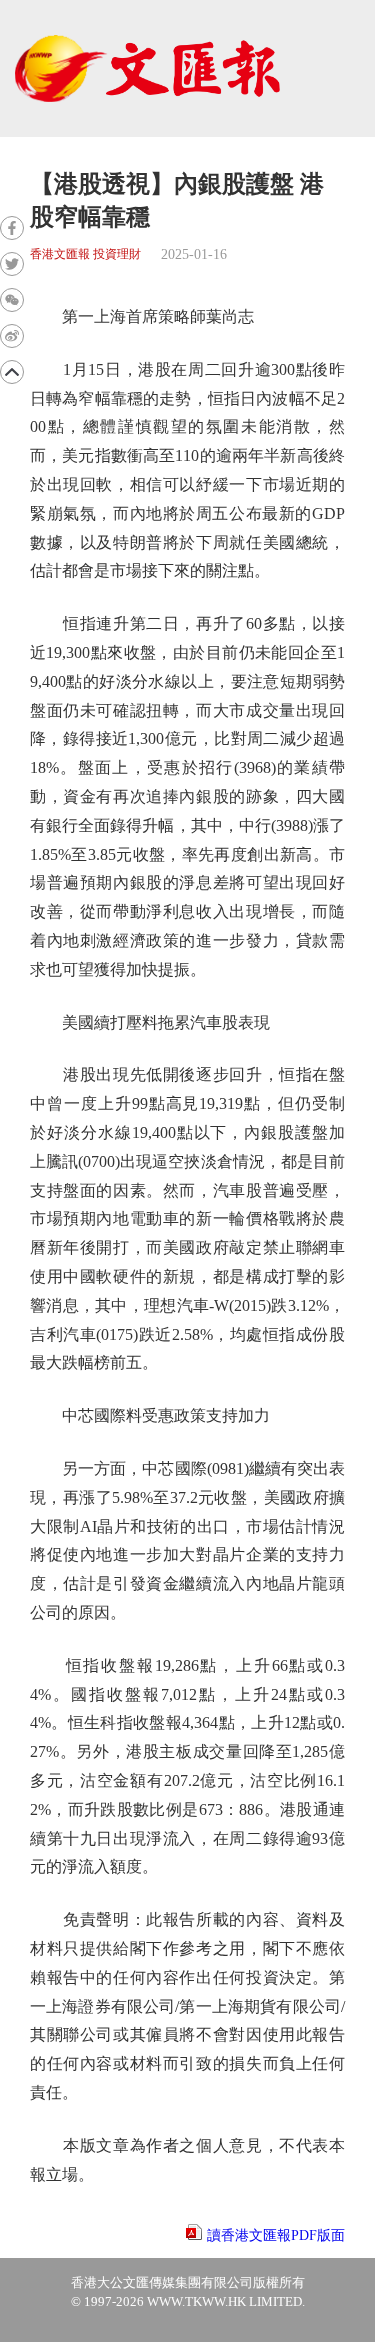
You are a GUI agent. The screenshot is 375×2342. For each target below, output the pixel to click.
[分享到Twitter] (12, 264)
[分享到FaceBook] (12, 228)
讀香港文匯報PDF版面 (276, 2235)
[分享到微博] (12, 336)
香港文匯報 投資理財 (85, 254)
